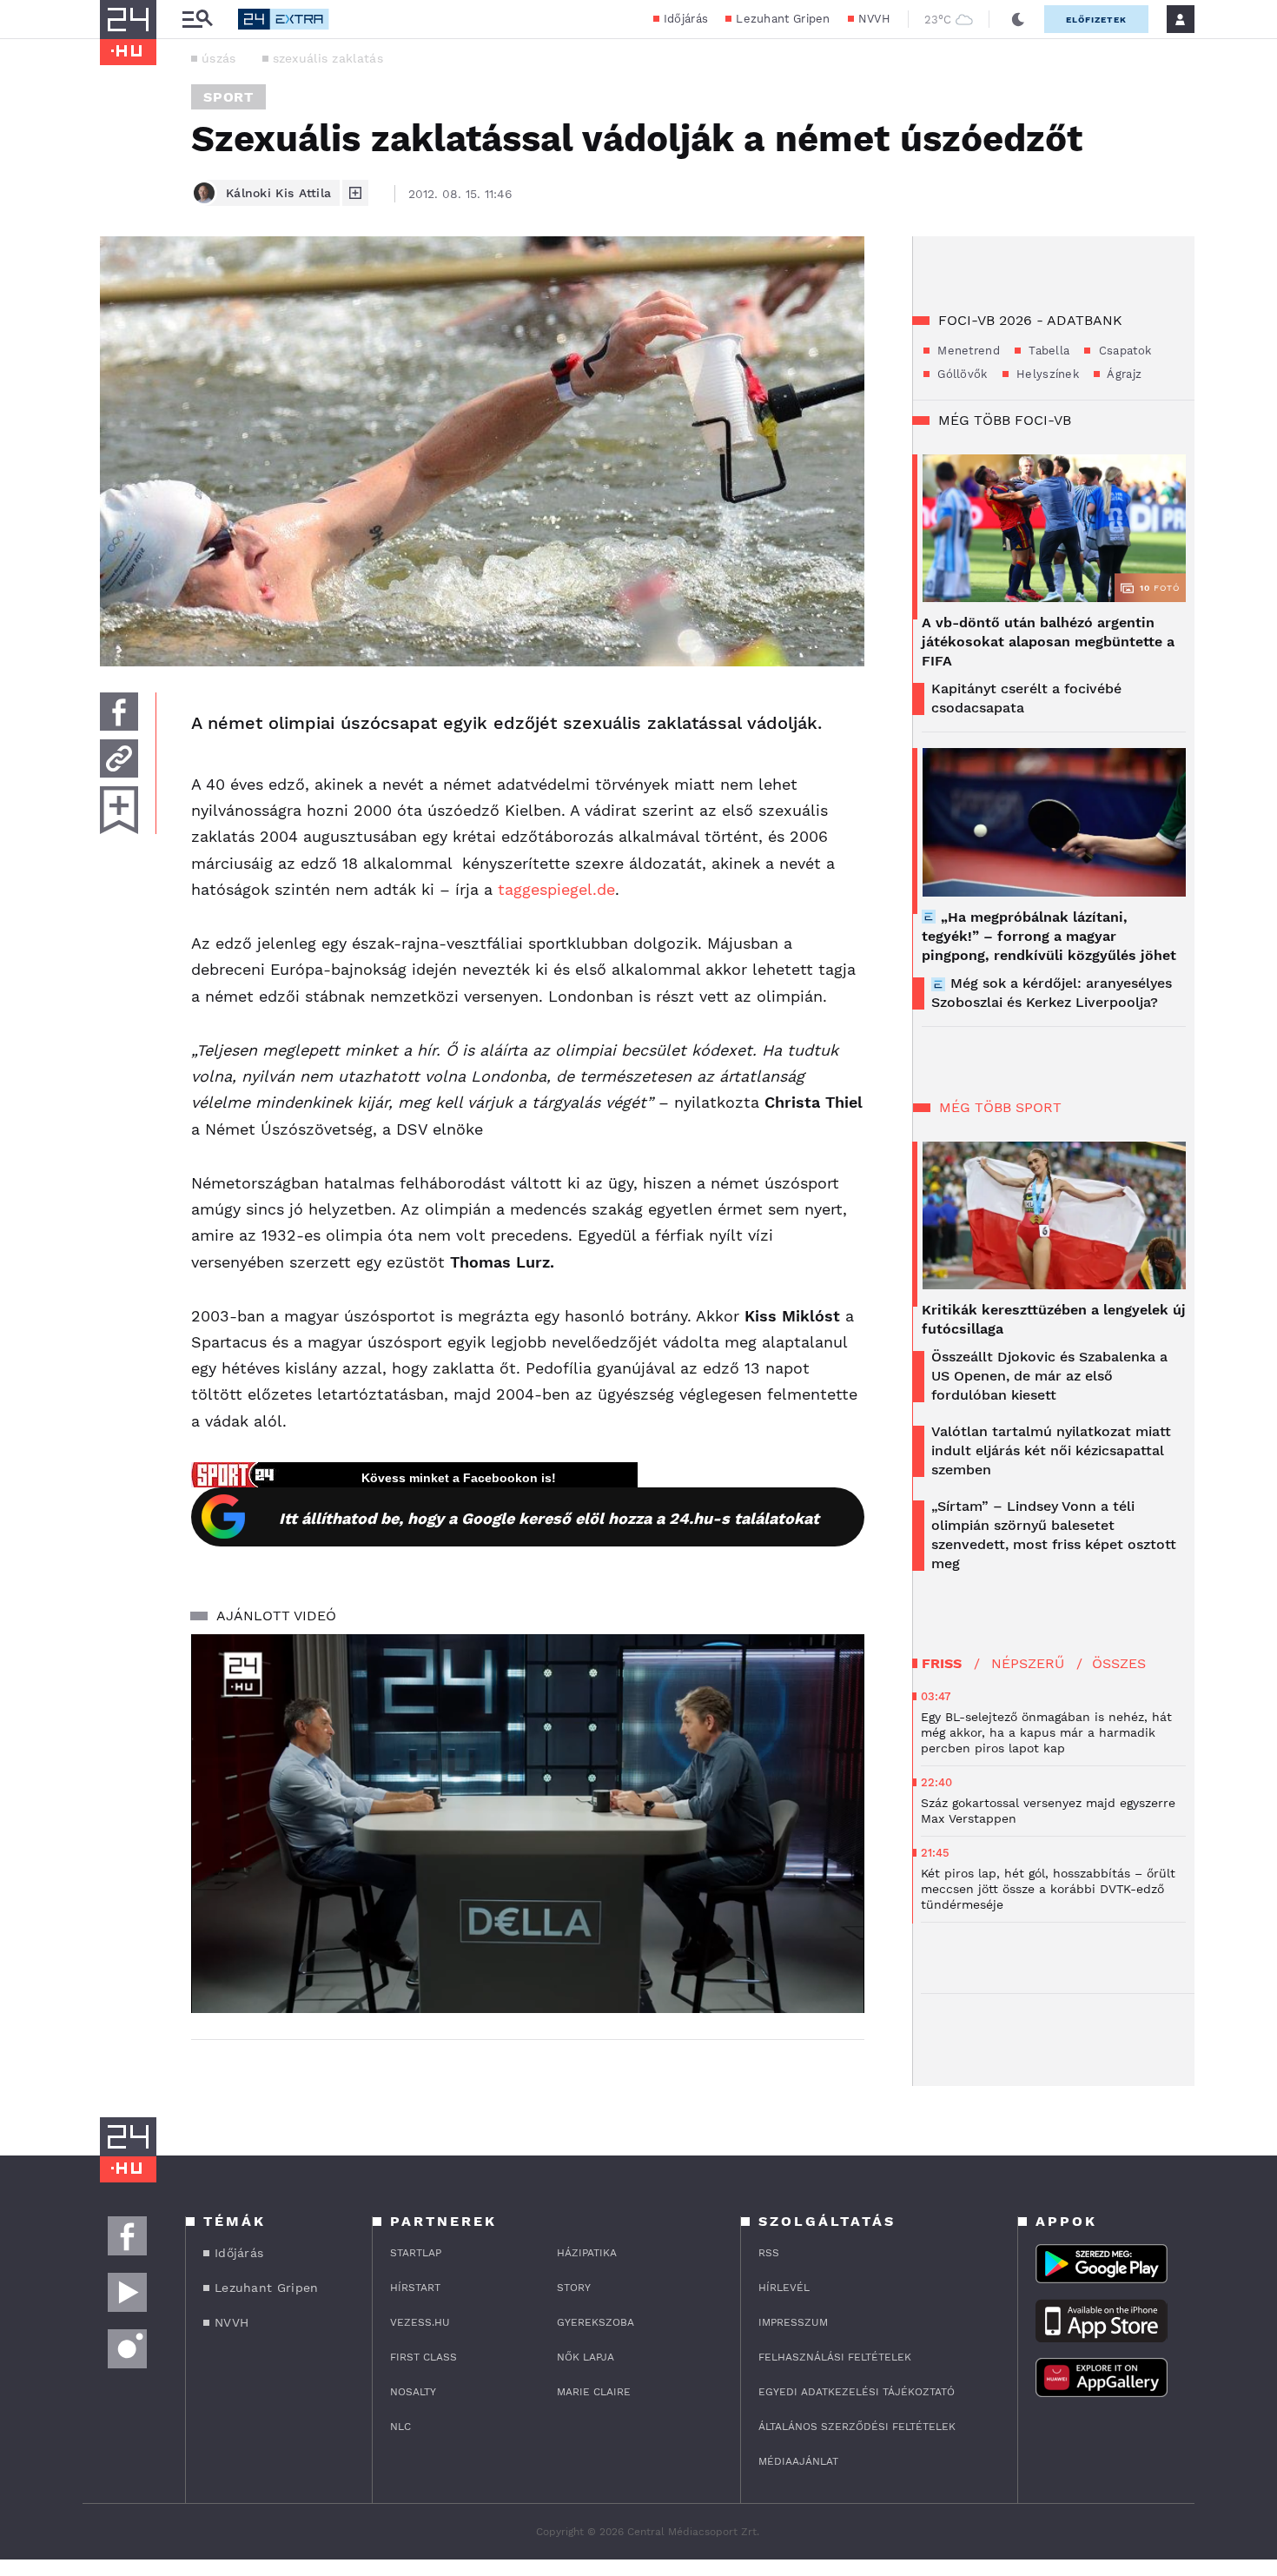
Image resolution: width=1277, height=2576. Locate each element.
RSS (769, 2253)
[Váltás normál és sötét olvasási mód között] (1018, 19)
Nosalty (413, 2392)
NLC (400, 2427)
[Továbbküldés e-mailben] (119, 758)
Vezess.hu (420, 2322)
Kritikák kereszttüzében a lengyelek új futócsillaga (1054, 1319)
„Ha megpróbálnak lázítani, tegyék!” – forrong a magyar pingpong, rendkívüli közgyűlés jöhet (1049, 936)
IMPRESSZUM (793, 2322)
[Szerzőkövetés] (355, 193)
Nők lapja (586, 2357)
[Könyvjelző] (119, 810)
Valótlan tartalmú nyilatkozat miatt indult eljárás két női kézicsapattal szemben (1051, 1450)
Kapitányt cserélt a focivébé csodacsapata (1026, 698)
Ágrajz (1123, 374)
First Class (423, 2357)
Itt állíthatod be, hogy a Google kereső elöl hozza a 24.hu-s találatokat (549, 1518)
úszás (219, 58)
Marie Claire (594, 2392)
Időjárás (686, 19)
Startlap (416, 2253)
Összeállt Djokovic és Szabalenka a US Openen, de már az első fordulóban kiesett (1049, 1376)
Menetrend (967, 351)
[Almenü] (197, 20)
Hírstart (415, 2288)
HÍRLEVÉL (784, 2288)
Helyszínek (1046, 374)
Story (574, 2288)
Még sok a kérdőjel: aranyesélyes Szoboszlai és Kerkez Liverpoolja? (1052, 993)
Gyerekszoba (595, 2322)
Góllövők (961, 374)
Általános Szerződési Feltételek (857, 2427)
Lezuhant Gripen (783, 19)
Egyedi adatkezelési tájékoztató (857, 2392)
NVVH (874, 19)
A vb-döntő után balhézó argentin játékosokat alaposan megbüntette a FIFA (1048, 642)
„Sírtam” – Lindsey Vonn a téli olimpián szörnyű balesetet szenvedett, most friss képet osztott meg (1054, 1535)
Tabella (1047, 351)
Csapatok (1123, 351)
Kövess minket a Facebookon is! (459, 1478)
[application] (528, 1824)
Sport (228, 97)
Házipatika (587, 2253)
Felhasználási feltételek (835, 2357)
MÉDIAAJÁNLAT (798, 2461)
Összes (1119, 1663)
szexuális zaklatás (328, 58)
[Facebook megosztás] (119, 712)
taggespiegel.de (556, 889)
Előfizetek (1096, 20)
